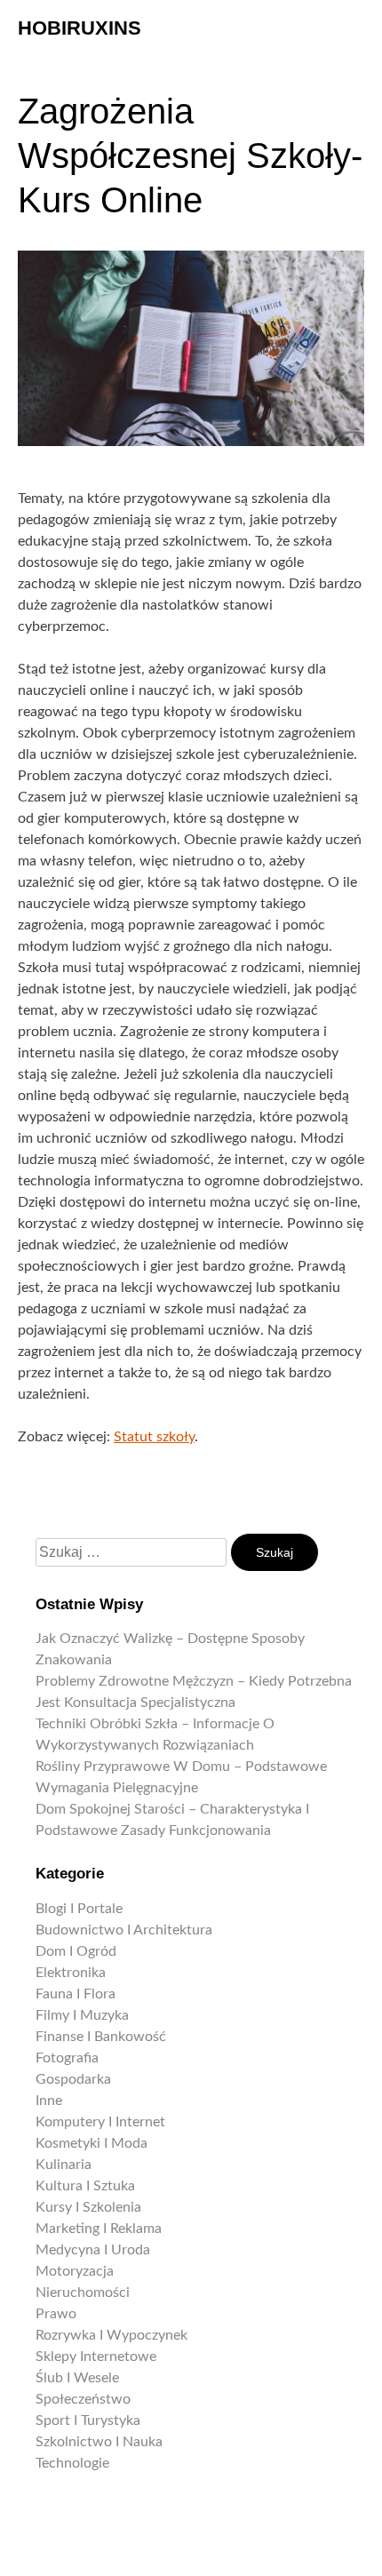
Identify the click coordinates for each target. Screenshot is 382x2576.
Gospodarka (73, 2079)
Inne (49, 2101)
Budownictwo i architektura (124, 1930)
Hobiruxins (80, 28)
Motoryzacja (75, 2271)
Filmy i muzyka (82, 2015)
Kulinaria (64, 2165)
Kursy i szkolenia (88, 2207)
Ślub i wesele (77, 2378)
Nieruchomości (83, 2293)
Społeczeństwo (83, 2399)
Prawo (56, 2314)
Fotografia (67, 2058)
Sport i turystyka (88, 2420)
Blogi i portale (79, 1909)
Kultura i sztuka (85, 2186)
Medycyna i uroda (93, 2250)
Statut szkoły (154, 1437)
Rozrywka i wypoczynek (111, 2335)
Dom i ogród (76, 1951)
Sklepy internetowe (96, 2357)
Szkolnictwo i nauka (99, 2442)
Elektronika (71, 1973)
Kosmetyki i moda (92, 2143)
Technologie (72, 2463)
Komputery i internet (100, 2122)
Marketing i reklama (99, 2229)
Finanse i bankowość (101, 2037)
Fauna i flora (76, 1994)
